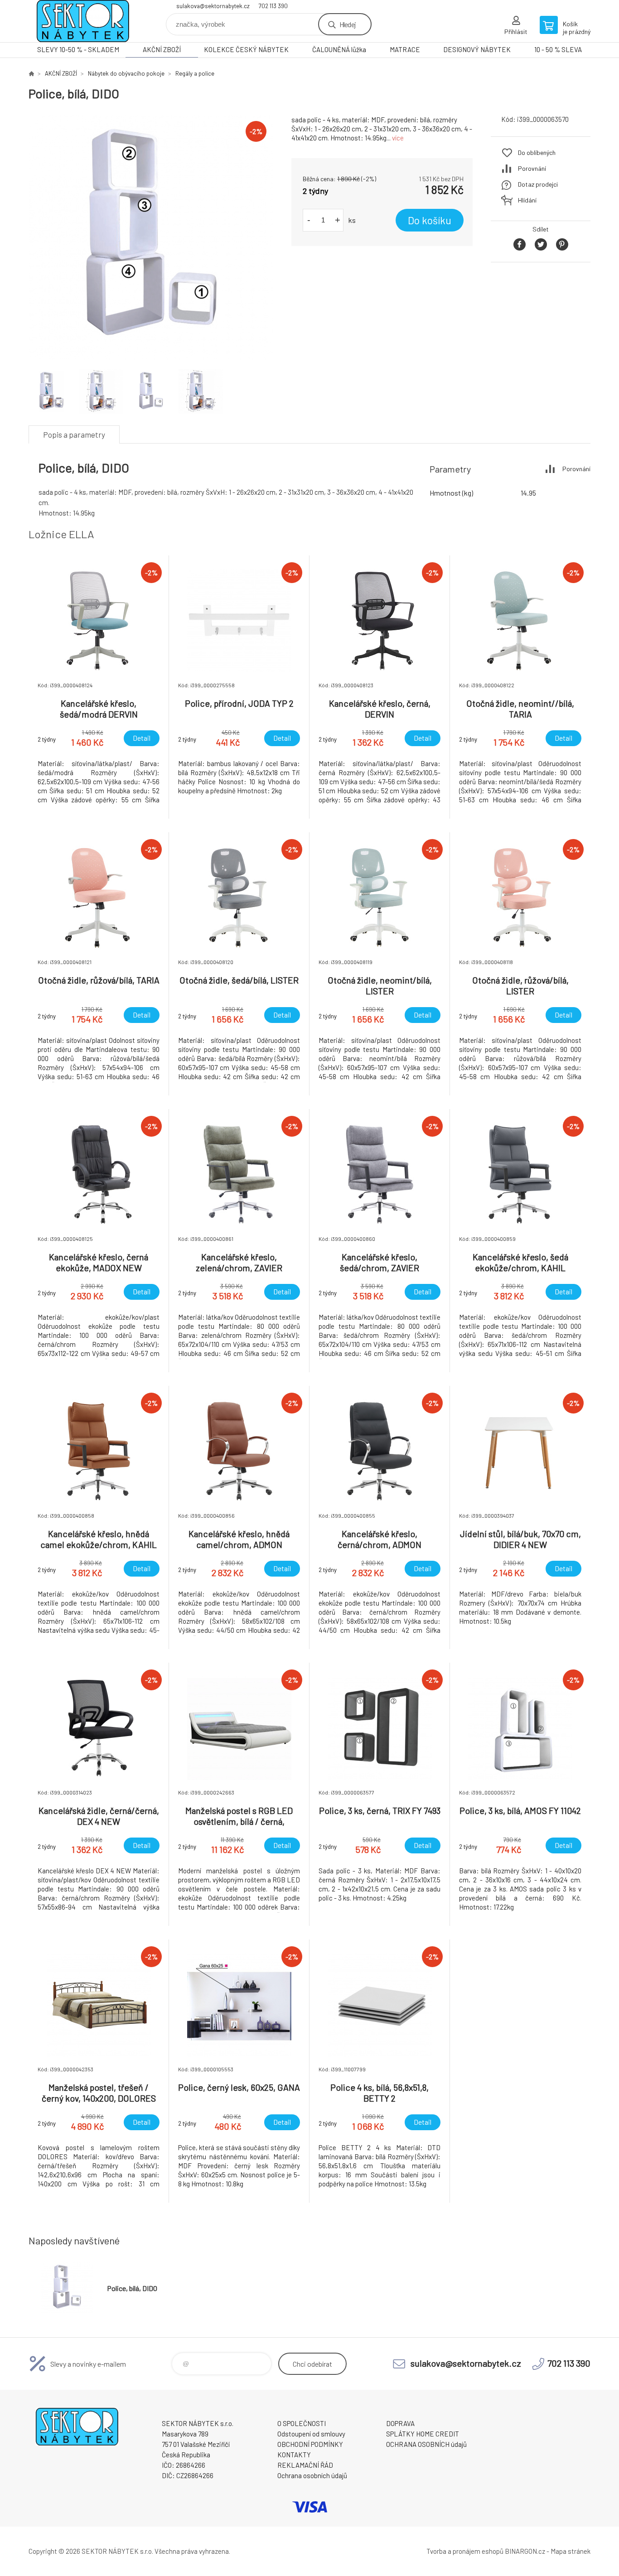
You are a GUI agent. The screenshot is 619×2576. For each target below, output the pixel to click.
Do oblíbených (537, 152)
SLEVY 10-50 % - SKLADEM (78, 49)
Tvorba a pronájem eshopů (465, 2551)
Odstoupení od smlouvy (311, 2434)
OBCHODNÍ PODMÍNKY (310, 2444)
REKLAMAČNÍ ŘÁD (305, 2465)
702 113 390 (273, 6)
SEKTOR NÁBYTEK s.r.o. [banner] (83, 21)
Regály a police (195, 73)
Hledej (348, 24)
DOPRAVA (400, 2423)
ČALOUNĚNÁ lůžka (339, 49)
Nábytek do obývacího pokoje (126, 73)
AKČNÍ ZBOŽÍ (162, 49)
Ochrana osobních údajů (312, 2475)
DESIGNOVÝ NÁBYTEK (477, 49)
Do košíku (430, 220)
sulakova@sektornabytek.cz (213, 6)
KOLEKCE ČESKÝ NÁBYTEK (246, 49)
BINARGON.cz (525, 2551)
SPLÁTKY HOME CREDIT (423, 2434)
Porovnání (532, 168)
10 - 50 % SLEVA (558, 49)
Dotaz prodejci (538, 184)
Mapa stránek (571, 2551)
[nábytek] (31, 73)
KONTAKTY (294, 2455)
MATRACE (405, 49)
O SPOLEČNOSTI (302, 2423)
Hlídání (527, 200)
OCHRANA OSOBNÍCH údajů (426, 2444)
